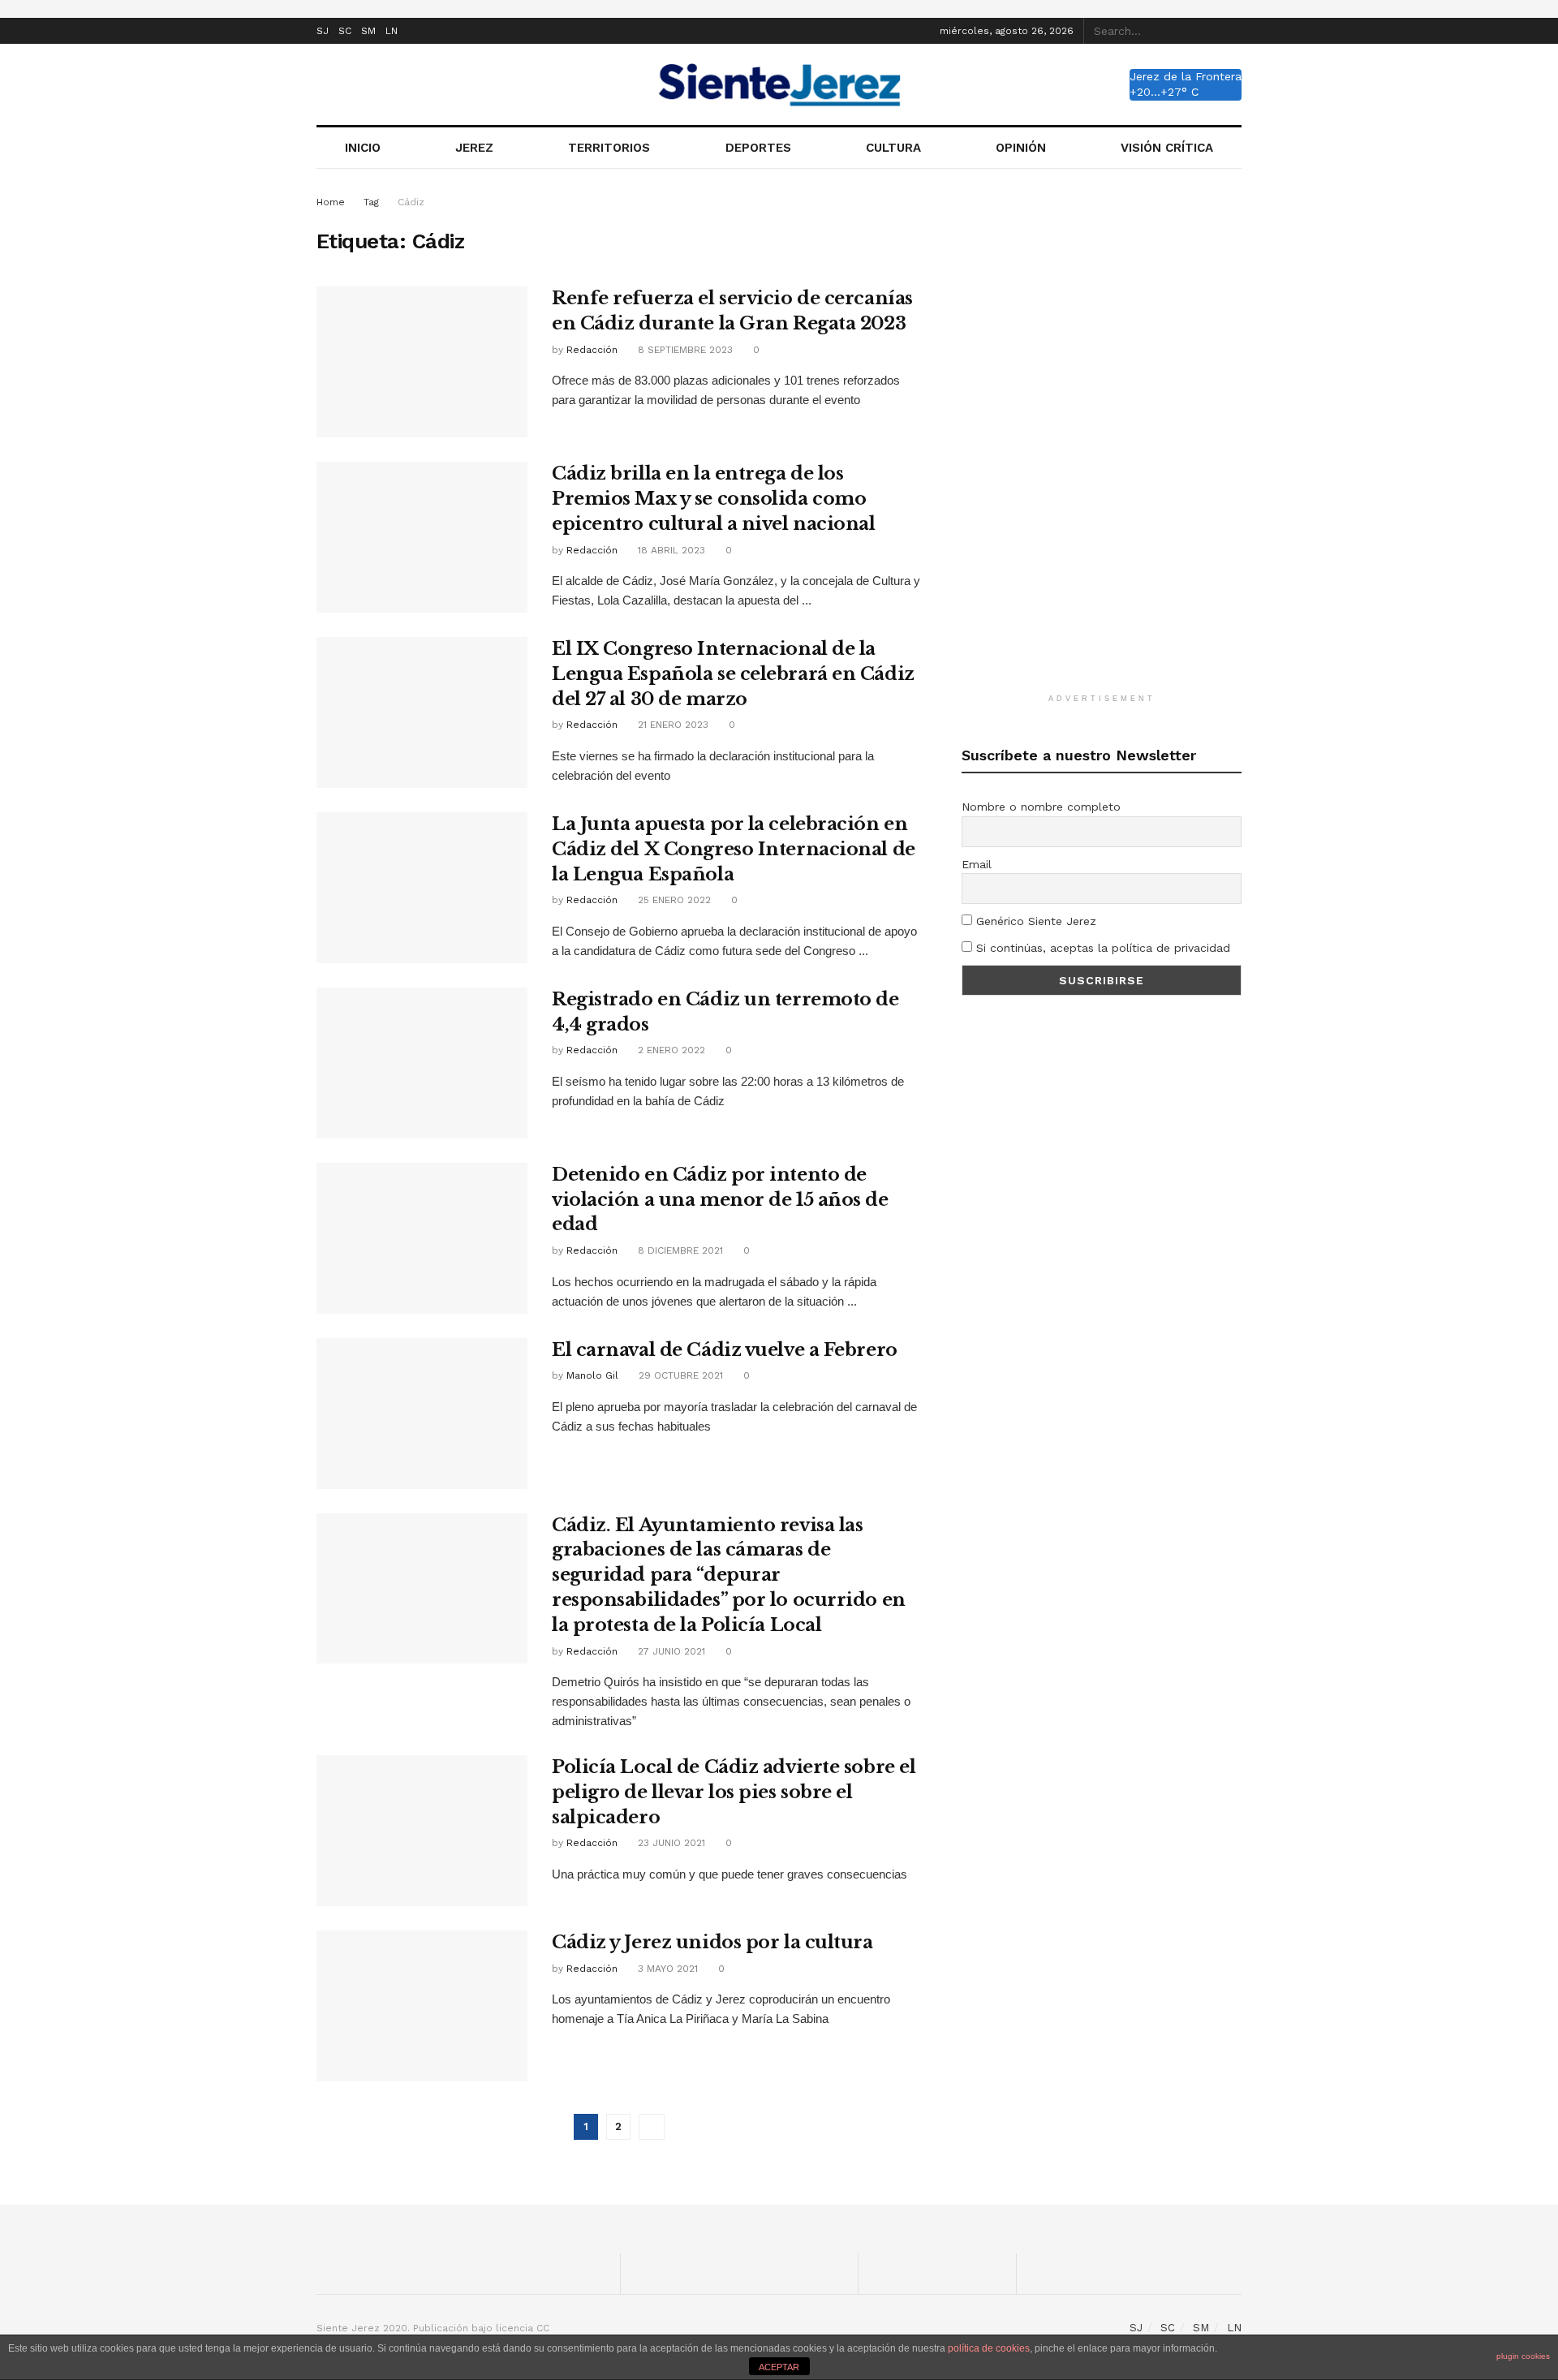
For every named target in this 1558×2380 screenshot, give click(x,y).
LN (392, 31)
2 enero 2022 (670, 1050)
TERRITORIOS (609, 148)
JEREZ (474, 148)
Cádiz (411, 202)
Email (977, 864)
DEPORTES (758, 148)
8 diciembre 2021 (679, 1250)
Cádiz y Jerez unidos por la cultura (712, 1942)
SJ (323, 31)
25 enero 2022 (673, 900)
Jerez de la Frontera (1186, 76)
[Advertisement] (1102, 437)
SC (345, 31)
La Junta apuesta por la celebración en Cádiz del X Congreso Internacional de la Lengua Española (734, 849)
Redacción (592, 350)
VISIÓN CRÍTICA (1167, 148)
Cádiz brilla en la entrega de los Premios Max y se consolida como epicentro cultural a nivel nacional (714, 499)
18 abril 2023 (670, 550)
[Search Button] (1233, 31)
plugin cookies (1523, 2356)
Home (331, 202)
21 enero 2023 (671, 725)
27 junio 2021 (670, 1651)
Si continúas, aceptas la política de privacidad (1101, 948)
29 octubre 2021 (679, 1375)
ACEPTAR (779, 2367)
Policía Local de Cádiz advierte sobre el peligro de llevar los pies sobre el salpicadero (734, 1792)
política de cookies (989, 2348)
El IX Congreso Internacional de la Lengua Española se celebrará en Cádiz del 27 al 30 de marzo (733, 674)
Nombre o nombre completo (1041, 807)
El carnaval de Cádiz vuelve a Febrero (725, 1350)
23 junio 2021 (670, 1843)
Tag (371, 202)
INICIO (363, 148)
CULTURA (893, 148)
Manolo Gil (592, 1375)
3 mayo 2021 (666, 1969)
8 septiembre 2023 (684, 350)
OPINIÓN (1021, 148)
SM (368, 31)
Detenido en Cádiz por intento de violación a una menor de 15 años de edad (720, 1200)
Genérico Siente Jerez (1034, 921)
